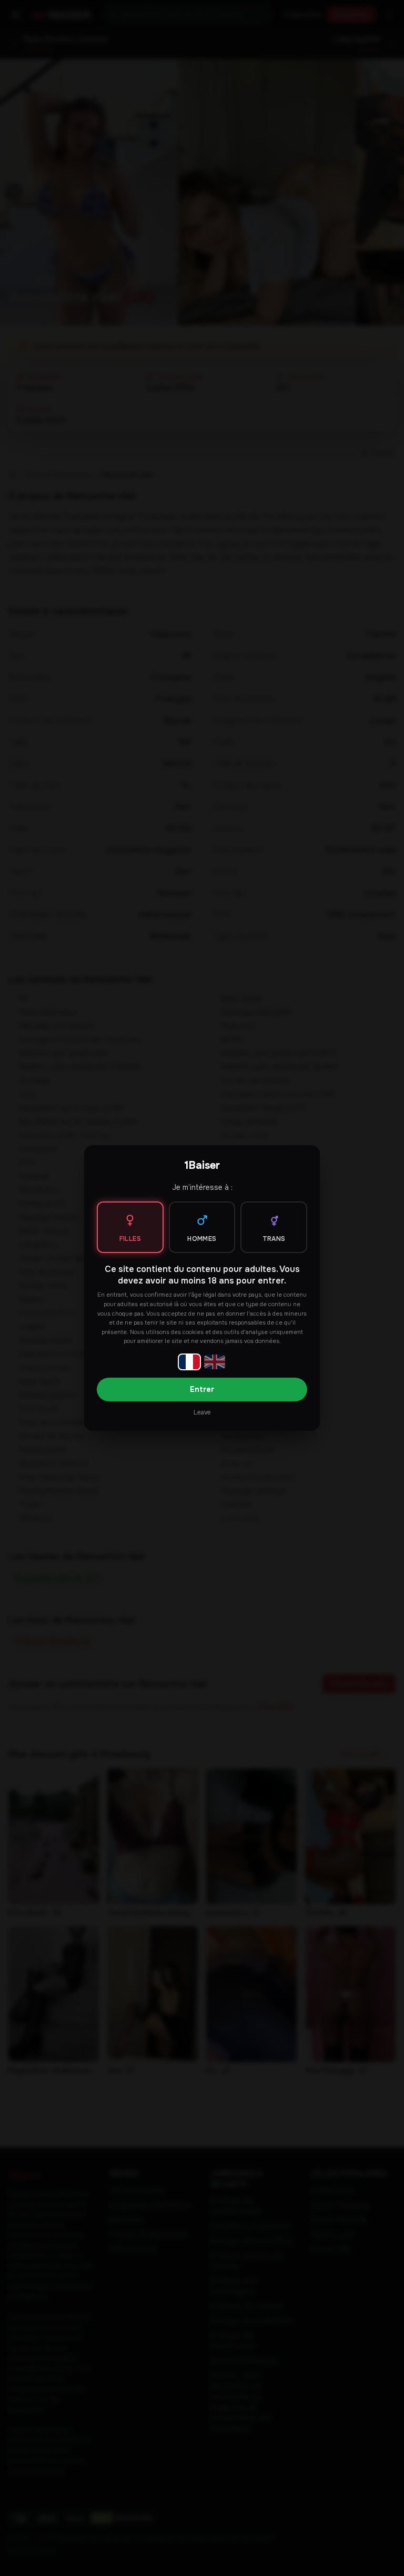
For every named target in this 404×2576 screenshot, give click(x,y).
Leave (202, 1412)
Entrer (202, 1389)
